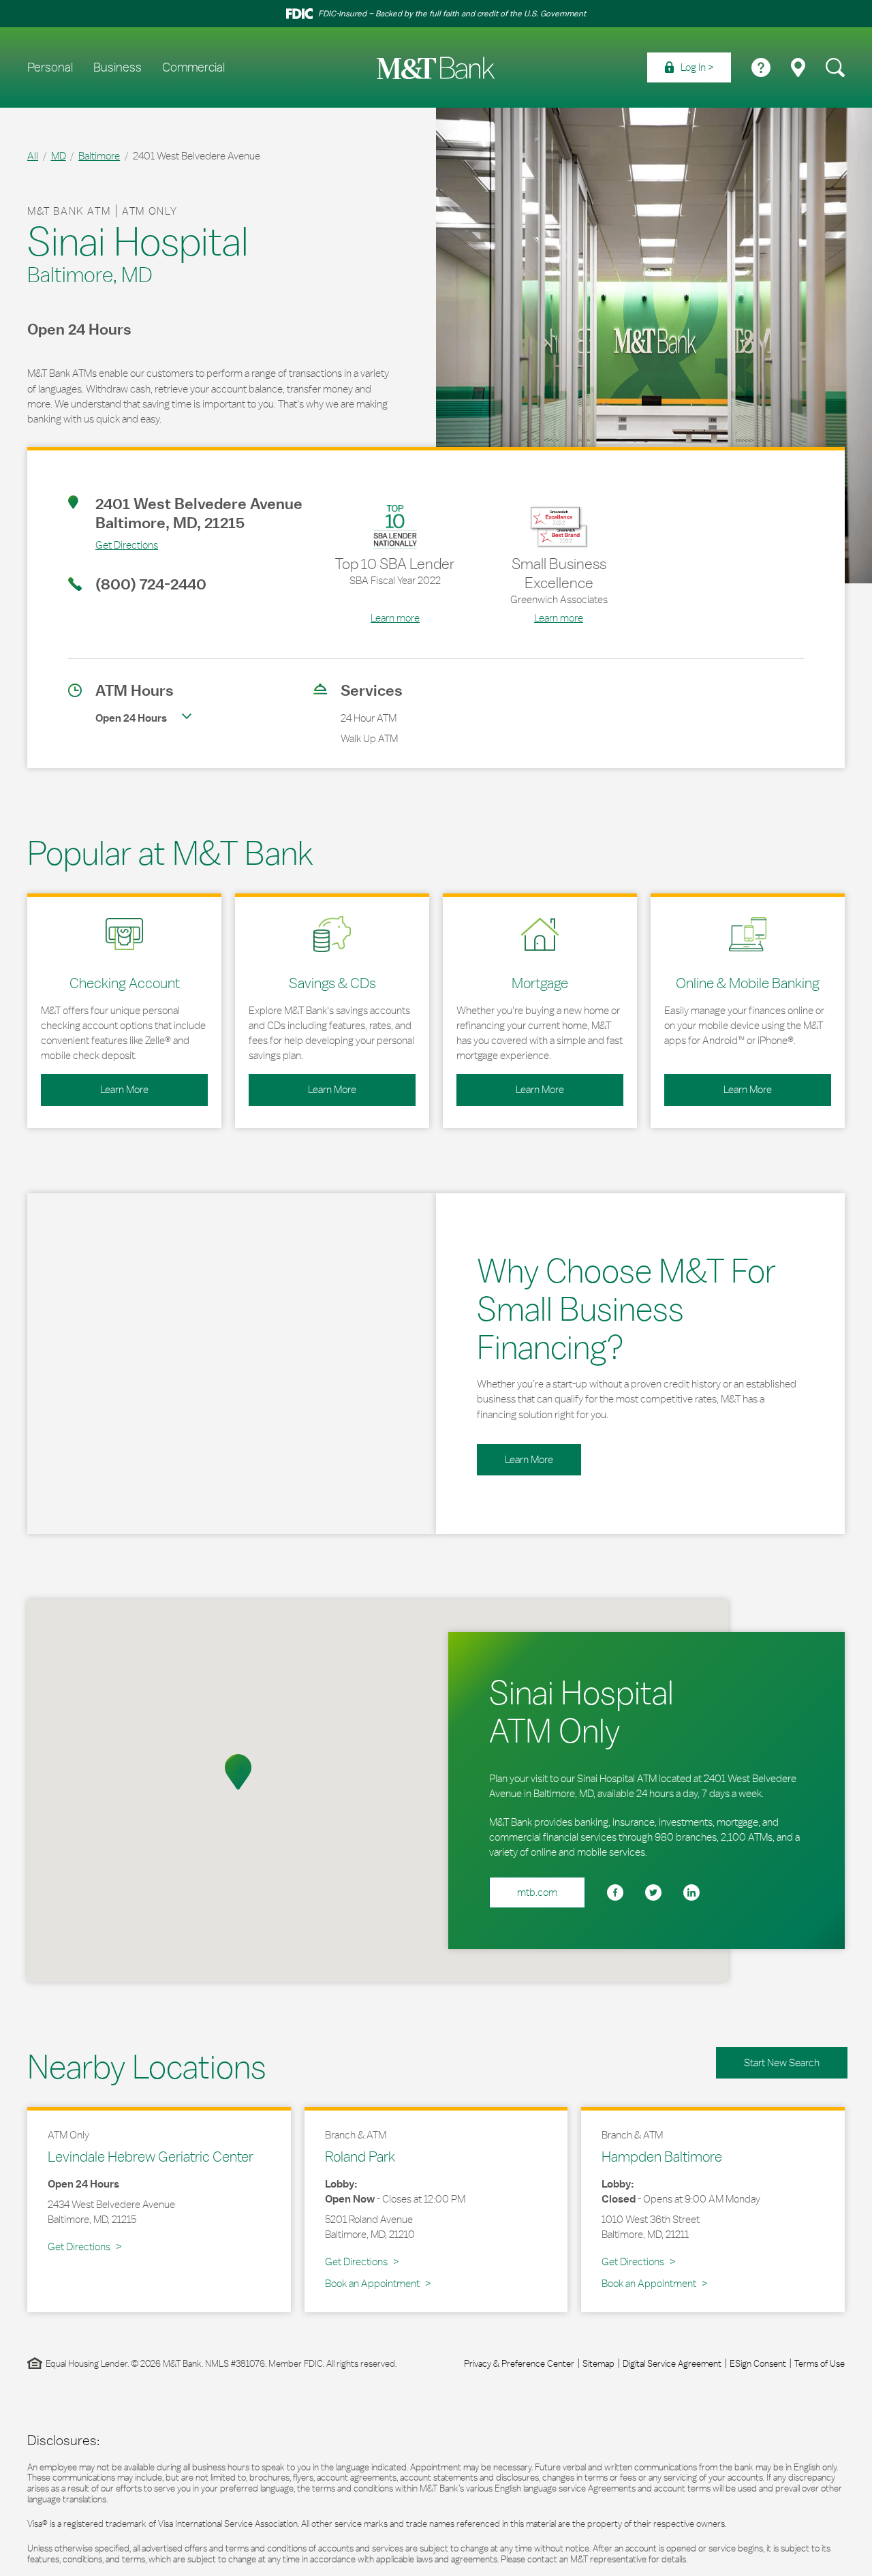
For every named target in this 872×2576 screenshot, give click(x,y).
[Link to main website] (436, 68)
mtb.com (537, 1892)
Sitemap (598, 2363)
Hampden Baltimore (662, 2156)
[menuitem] (689, 67)
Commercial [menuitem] (193, 67)
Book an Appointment (372, 2283)
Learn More (95, 1085)
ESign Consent (758, 2363)
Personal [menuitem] (50, 67)
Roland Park (360, 2156)
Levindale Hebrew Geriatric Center (151, 2156)
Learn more (395, 618)
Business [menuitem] (118, 67)
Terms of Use (820, 2363)
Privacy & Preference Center (519, 2363)
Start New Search (782, 2063)
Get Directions (113, 545)
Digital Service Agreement (672, 2363)
